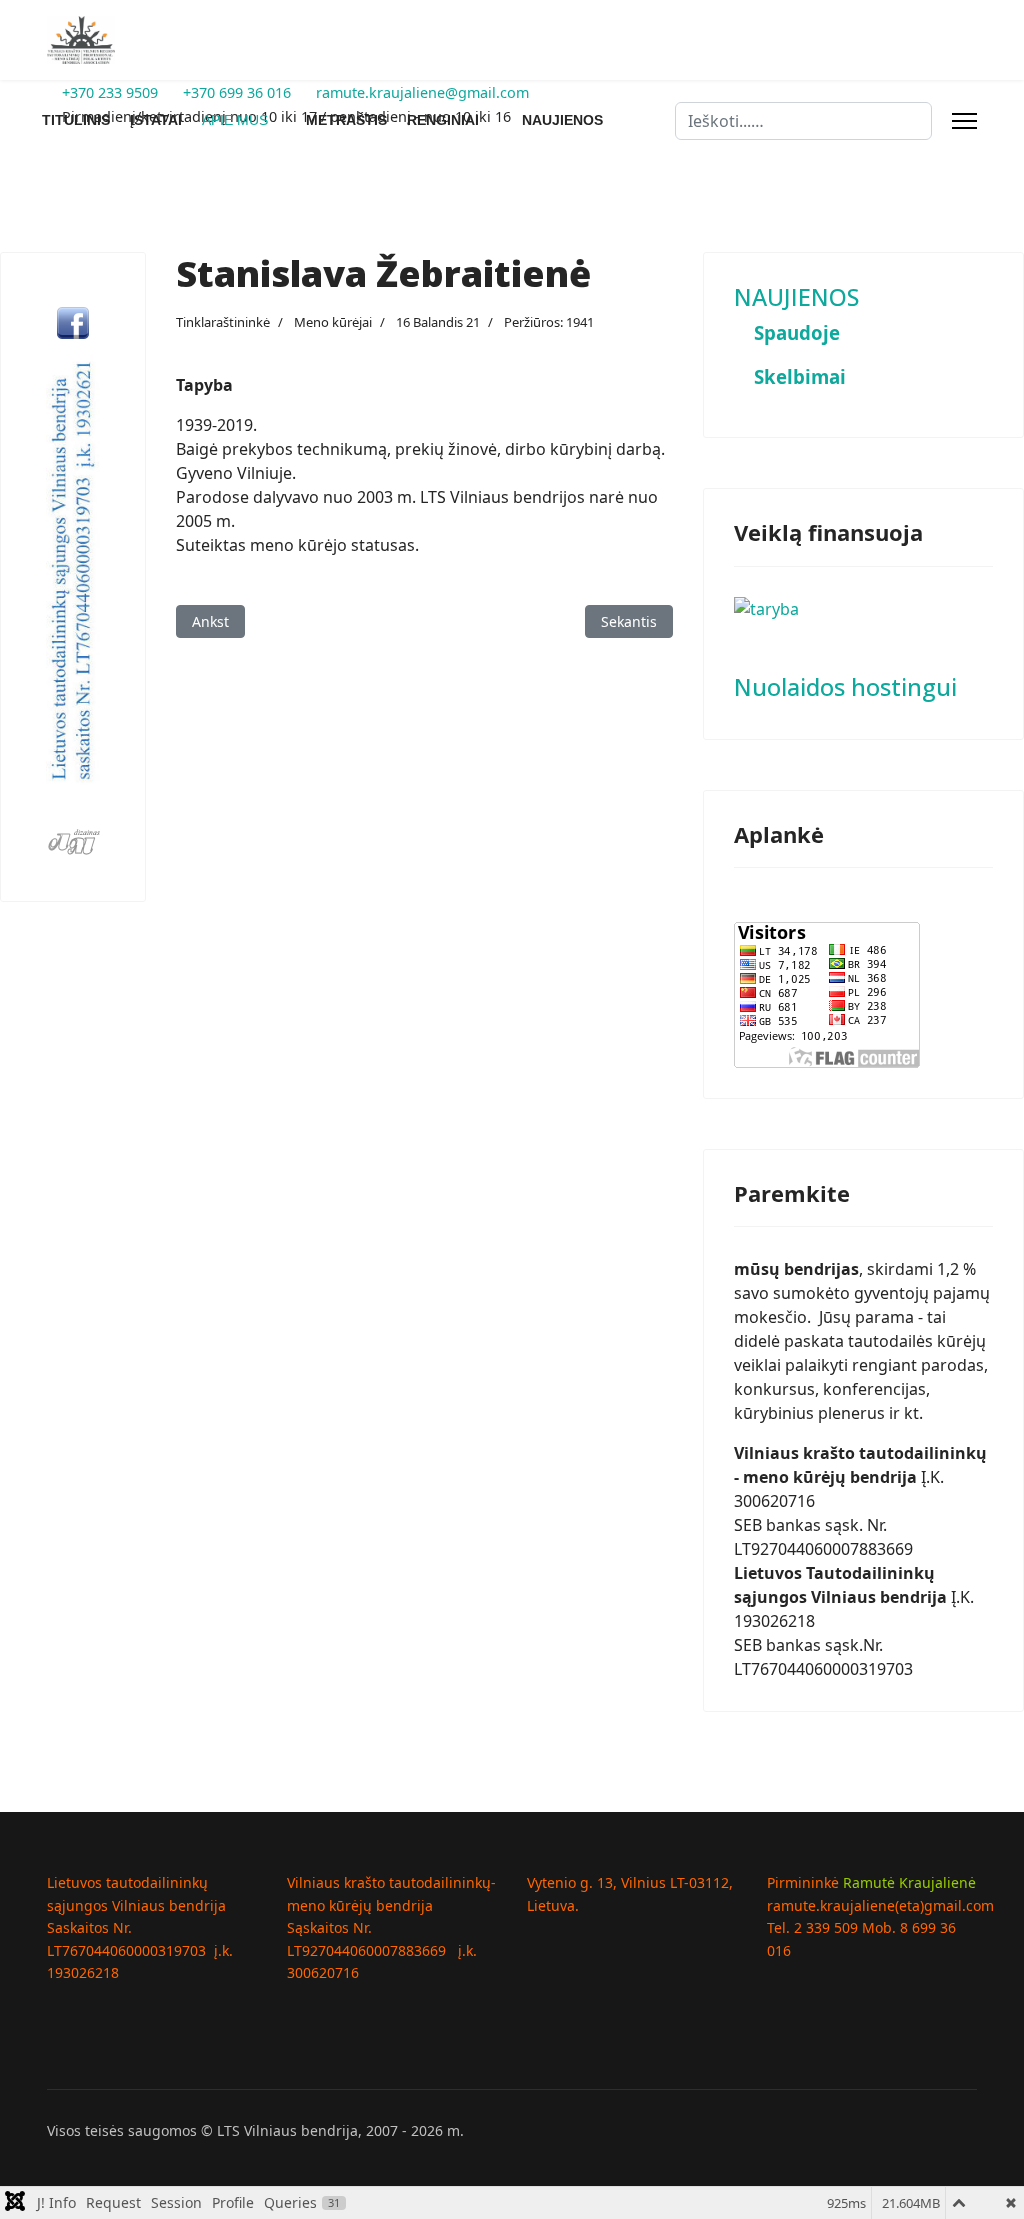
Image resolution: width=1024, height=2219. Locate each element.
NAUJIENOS (562, 120)
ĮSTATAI (156, 120)
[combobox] (803, 121)
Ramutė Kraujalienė (909, 1882)
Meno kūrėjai (333, 322)
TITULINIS (76, 120)
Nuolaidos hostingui (845, 687)
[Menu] (964, 121)
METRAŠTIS (346, 120)
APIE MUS (235, 120)
